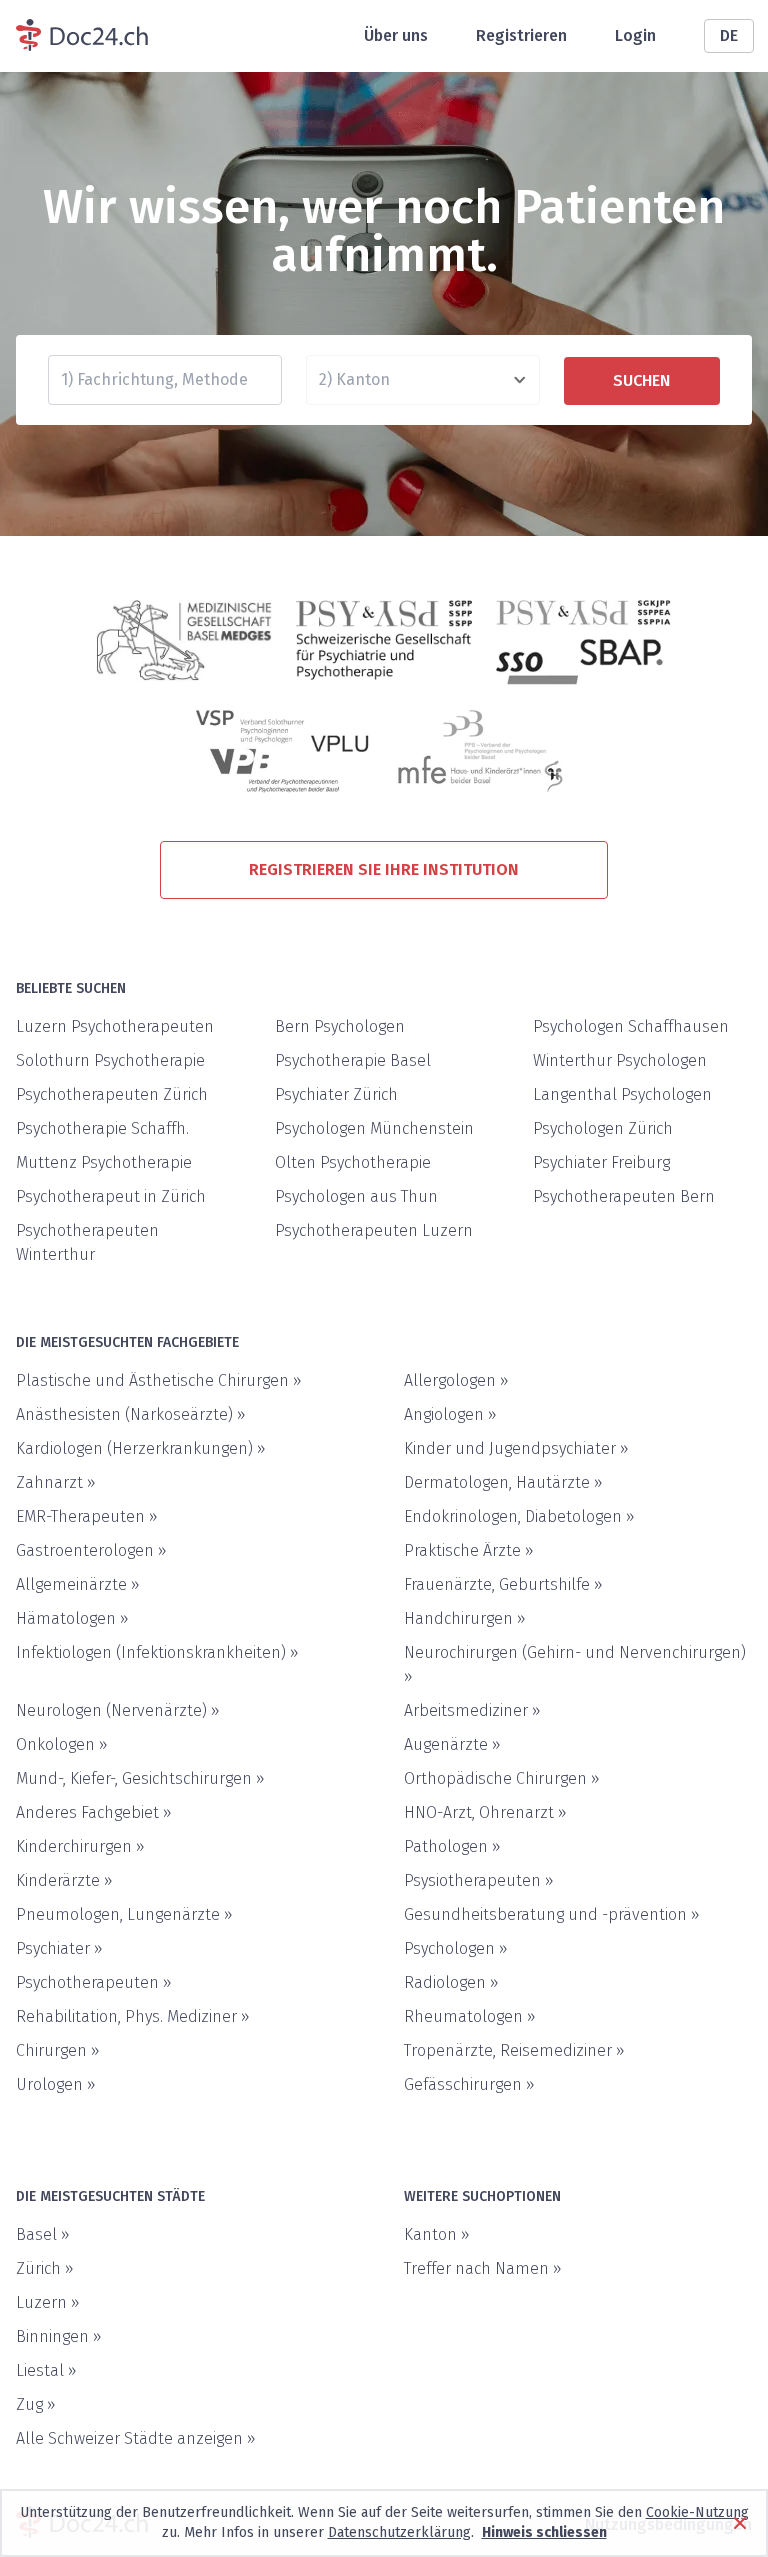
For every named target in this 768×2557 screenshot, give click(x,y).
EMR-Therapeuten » (87, 1516)
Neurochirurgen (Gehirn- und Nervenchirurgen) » (575, 1664)
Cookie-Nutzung (697, 2512)
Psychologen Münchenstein (374, 1128)
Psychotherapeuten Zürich (112, 1094)
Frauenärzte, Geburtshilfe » (503, 1584)
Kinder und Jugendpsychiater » (516, 1448)
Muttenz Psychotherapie (104, 1162)
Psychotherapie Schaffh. (102, 1128)
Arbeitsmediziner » (472, 1710)
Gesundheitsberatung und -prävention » (552, 1914)
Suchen (641, 380)
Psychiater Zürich (336, 1094)
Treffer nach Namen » (483, 2268)
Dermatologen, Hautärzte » (503, 1482)
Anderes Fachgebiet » (94, 1812)
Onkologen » (62, 1744)
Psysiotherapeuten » (479, 1880)
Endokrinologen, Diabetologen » (519, 1516)
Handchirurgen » (465, 1618)
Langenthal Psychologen (622, 1094)
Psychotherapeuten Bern (624, 1196)
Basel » (43, 2234)
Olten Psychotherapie (353, 1162)
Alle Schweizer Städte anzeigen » (136, 2438)
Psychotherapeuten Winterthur (87, 1242)
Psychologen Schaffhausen (631, 1026)
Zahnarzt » (56, 1482)
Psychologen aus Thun (356, 1196)
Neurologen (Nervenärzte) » (118, 1710)
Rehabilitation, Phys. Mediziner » (133, 2016)
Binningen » (59, 2336)
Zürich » (45, 2268)
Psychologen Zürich (603, 1128)
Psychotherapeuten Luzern (374, 1230)
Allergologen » (456, 1380)
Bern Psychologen (340, 1026)
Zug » (36, 2404)
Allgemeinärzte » (78, 1584)
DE (729, 35)
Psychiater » (59, 1948)
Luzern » (48, 2302)
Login (635, 35)
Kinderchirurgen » (80, 1846)
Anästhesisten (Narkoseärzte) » (131, 1414)
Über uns (396, 35)
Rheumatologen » (470, 2016)
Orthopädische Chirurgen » (502, 1778)
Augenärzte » (452, 1744)
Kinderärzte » (64, 1880)
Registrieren (521, 35)
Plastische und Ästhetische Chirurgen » (159, 1380)
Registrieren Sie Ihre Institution (384, 869)
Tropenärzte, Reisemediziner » (514, 2050)
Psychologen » (456, 1948)
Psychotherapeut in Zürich (111, 1196)
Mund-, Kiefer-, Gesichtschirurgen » (140, 1778)
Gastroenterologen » (91, 1550)
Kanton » (437, 2234)
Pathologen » (452, 1846)
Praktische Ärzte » (469, 1550)
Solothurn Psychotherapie (110, 1060)
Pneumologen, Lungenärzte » (124, 1914)
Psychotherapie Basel (353, 1060)
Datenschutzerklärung (399, 2532)
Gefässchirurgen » (469, 2084)
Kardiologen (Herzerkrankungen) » (141, 1448)
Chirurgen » (58, 2050)
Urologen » (56, 2084)
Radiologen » (451, 1982)
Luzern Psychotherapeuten (115, 1026)
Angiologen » (450, 1414)
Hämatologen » (72, 1618)
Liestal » (46, 2370)
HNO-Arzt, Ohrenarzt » (485, 1812)
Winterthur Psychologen (620, 1060)
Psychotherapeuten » (94, 1982)
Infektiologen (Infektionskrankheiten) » (157, 1652)
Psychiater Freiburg (601, 1162)
